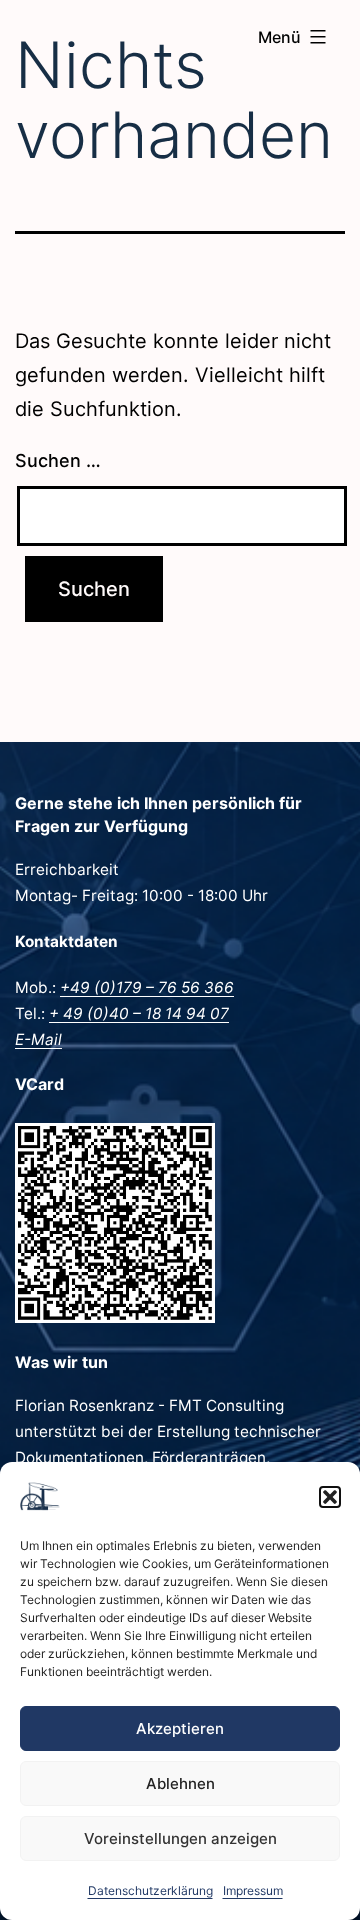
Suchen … (58, 460)
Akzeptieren (180, 1728)
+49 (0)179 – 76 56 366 (147, 987)
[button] (330, 1497)
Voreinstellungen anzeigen (180, 1838)
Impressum (253, 1890)
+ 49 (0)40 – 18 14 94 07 (139, 1013)
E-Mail (38, 1039)
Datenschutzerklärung (150, 1890)
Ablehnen (180, 1783)
